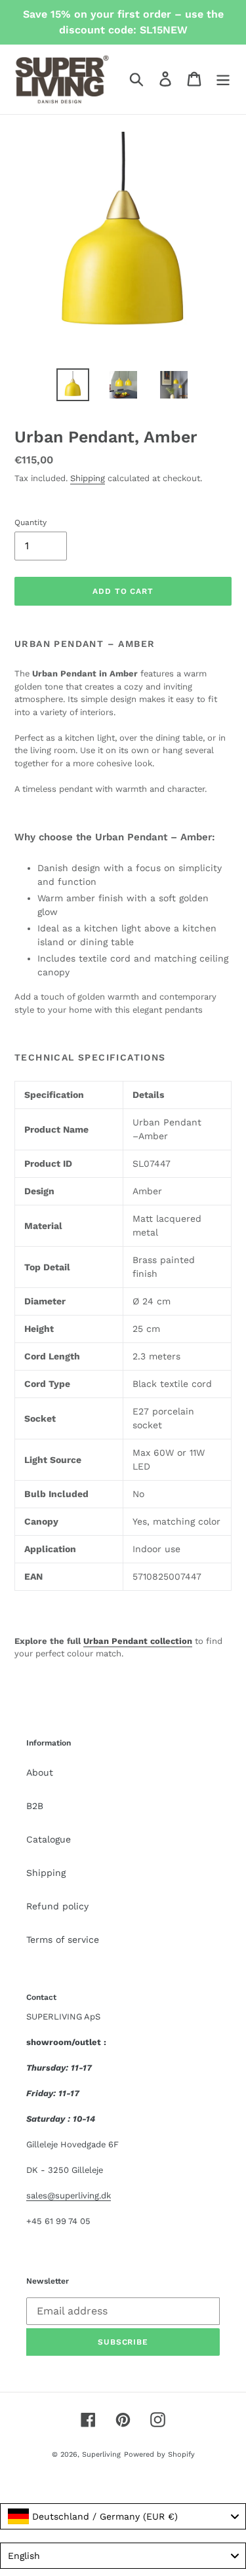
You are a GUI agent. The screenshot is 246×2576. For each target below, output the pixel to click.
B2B (35, 1806)
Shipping (88, 478)
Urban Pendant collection (138, 1641)
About (40, 1772)
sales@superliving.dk (69, 2195)
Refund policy (57, 1906)
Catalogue (49, 1839)
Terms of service (63, 1940)
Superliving (101, 2454)
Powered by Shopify (159, 2454)
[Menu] (223, 79)
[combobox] (123, 2516)
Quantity (31, 522)
